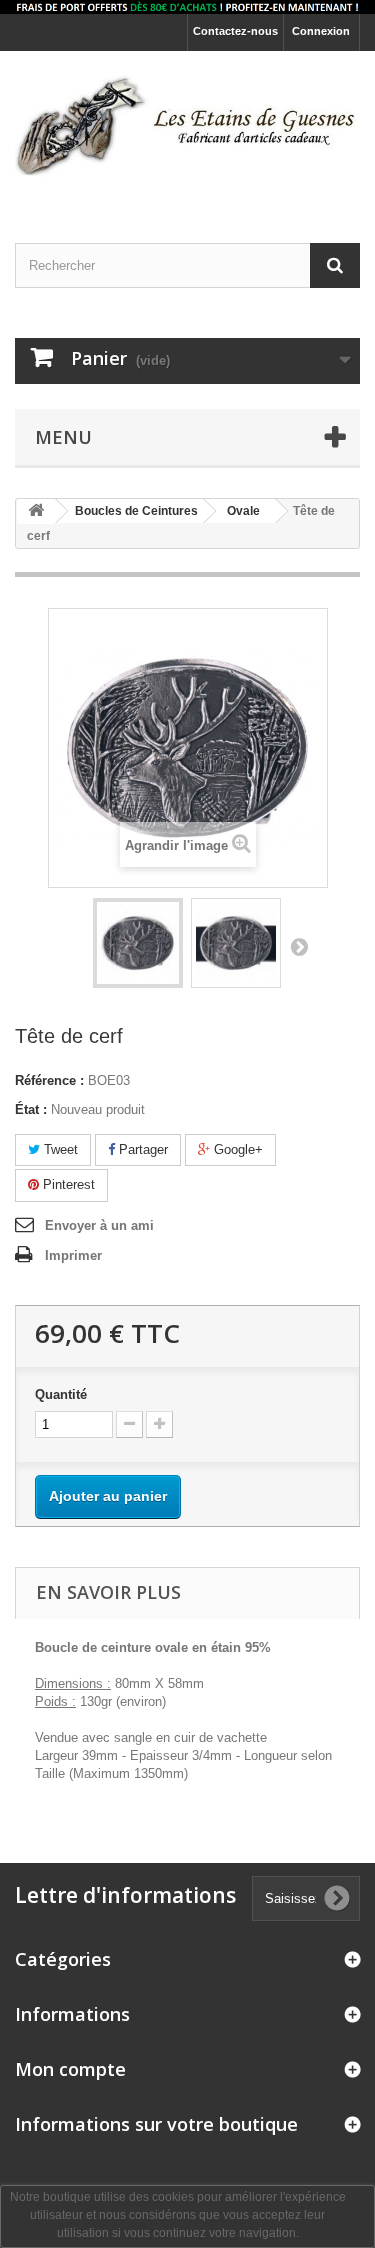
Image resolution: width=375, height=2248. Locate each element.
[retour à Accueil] (36, 511)
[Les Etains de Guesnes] (187, 129)
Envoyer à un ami (99, 1225)
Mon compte (70, 2069)
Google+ (236, 1149)
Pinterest (67, 1184)
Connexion (321, 31)
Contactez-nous (235, 31)
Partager (141, 1149)
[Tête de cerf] (138, 943)
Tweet (59, 1149)
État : (31, 1109)
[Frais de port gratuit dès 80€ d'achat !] (187, 7)
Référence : (49, 1080)
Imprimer (73, 1255)
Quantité (61, 1394)
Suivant (299, 946)
